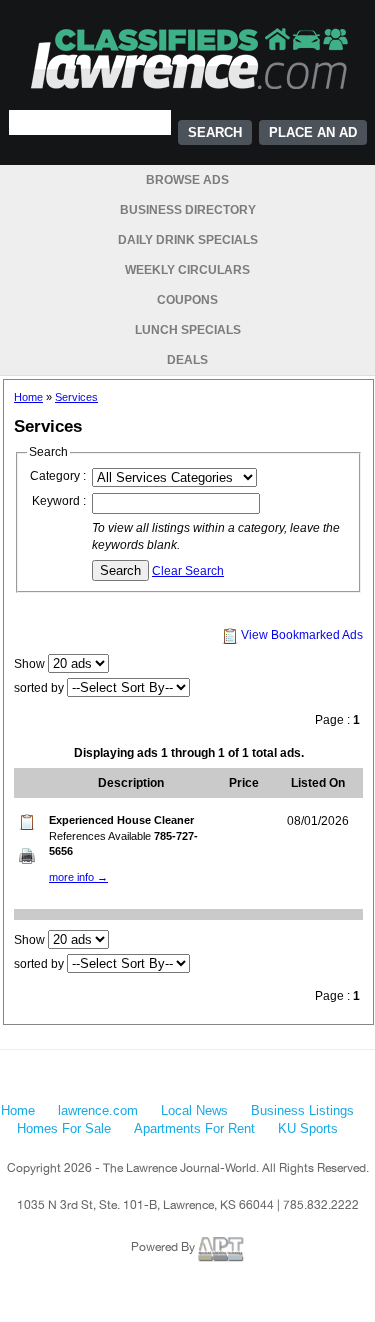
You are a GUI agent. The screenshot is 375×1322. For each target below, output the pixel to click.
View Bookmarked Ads (300, 635)
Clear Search (188, 571)
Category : (58, 476)
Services (76, 397)
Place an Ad (313, 132)
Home (28, 397)
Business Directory (188, 210)
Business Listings (302, 1110)
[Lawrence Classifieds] (188, 57)
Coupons (187, 300)
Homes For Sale (64, 1128)
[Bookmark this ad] (27, 821)
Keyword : (59, 501)
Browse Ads (187, 180)
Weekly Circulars (187, 270)
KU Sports (308, 1128)
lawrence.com (98, 1110)
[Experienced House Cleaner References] (27, 855)
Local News (194, 1110)
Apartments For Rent (194, 1128)
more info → (78, 877)
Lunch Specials (188, 330)
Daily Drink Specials (188, 240)
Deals (187, 360)
